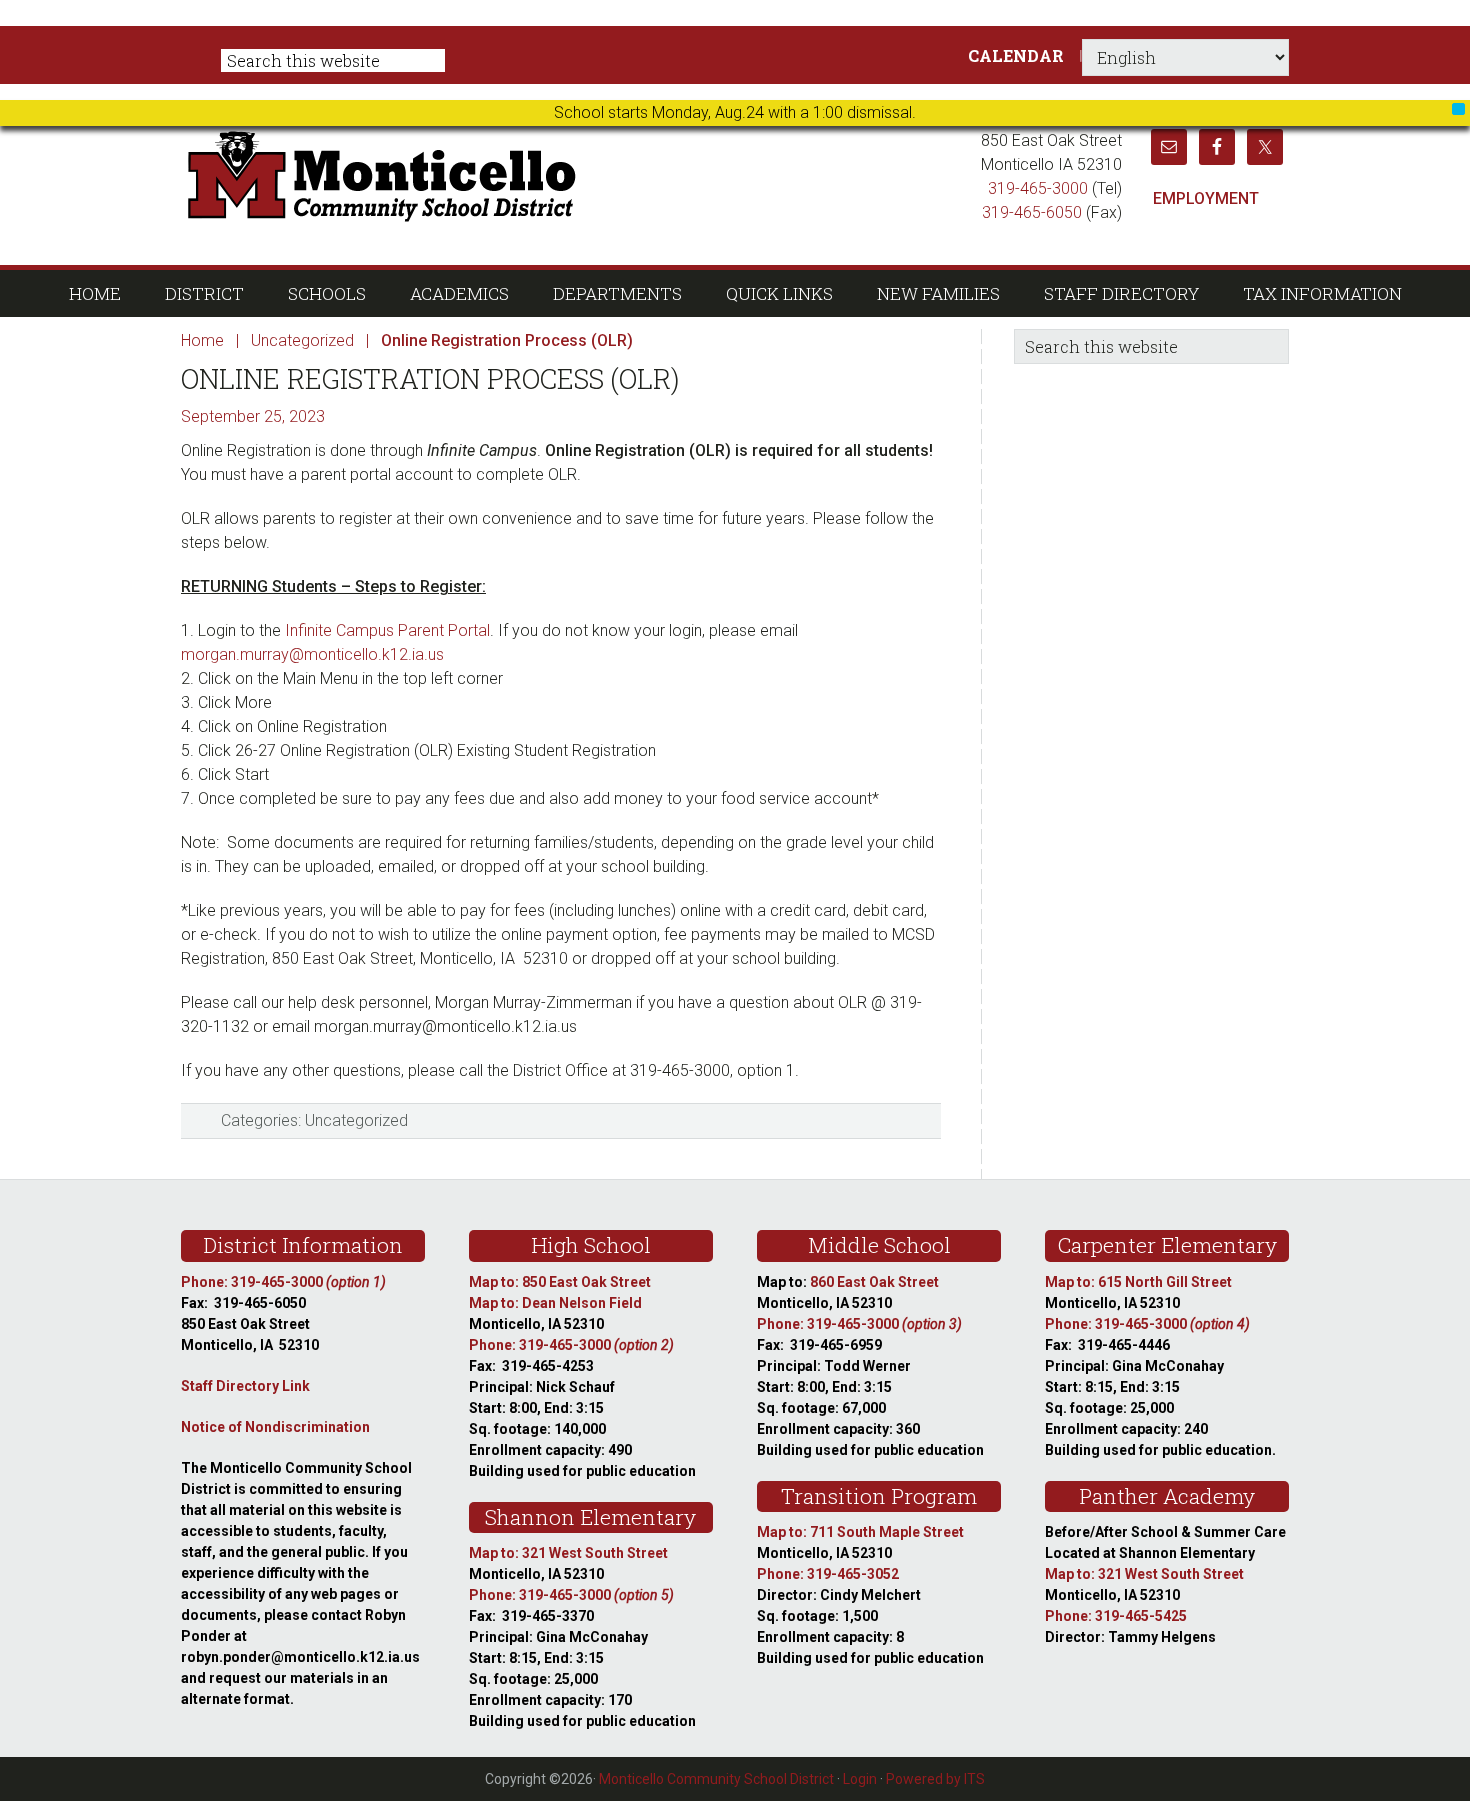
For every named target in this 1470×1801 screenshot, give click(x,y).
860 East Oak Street (874, 1282)
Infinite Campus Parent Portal (387, 630)
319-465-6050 (1032, 212)
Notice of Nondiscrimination (275, 1427)
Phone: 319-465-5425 (1116, 1616)
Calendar (1016, 55)
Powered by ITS (935, 1779)
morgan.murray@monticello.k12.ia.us (312, 654)
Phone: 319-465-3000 (283, 1282)
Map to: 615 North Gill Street (1138, 1282)
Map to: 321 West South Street (568, 1553)
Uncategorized (356, 1120)
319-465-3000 (1038, 188)
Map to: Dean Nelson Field (555, 1303)
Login (860, 1779)
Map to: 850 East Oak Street (560, 1282)
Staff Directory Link (245, 1386)
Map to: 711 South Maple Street (860, 1532)
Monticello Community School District (572, 174)
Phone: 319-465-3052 (828, 1574)
